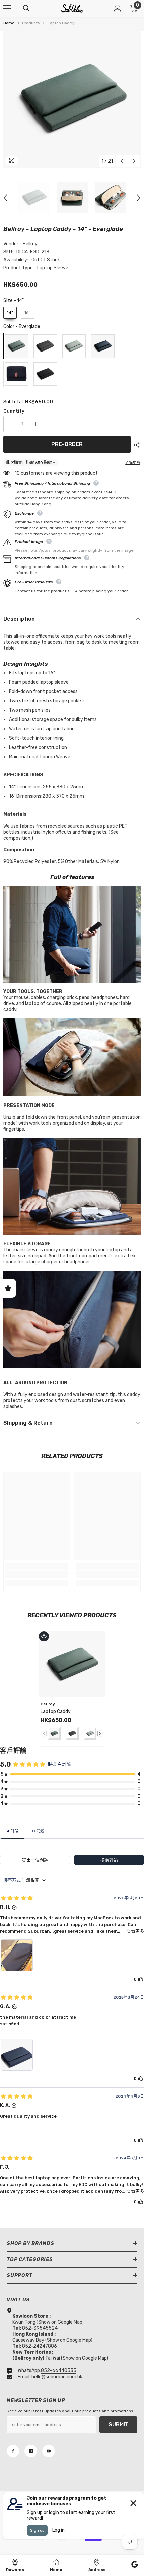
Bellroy (30, 244)
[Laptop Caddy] (72, 1664)
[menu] (7, 8)
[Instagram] (31, 2451)
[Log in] (118, 8)
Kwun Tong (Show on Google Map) (48, 2322)
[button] (122, 161)
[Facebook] (13, 2451)
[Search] (26, 8)
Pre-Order (67, 444)
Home (9, 23)
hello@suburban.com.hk (57, 2377)
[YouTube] (49, 2451)
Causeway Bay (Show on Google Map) (52, 2340)
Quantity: (15, 411)
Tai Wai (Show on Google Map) (60, 2358)
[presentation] (100, 1734)
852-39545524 (40, 2328)
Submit (119, 2425)
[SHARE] (136, 445)
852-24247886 (40, 2346)
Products (31, 23)
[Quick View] (44, 1636)
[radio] (10, 313)
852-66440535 (59, 2371)
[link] (37, 1574)
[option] (72, 99)
